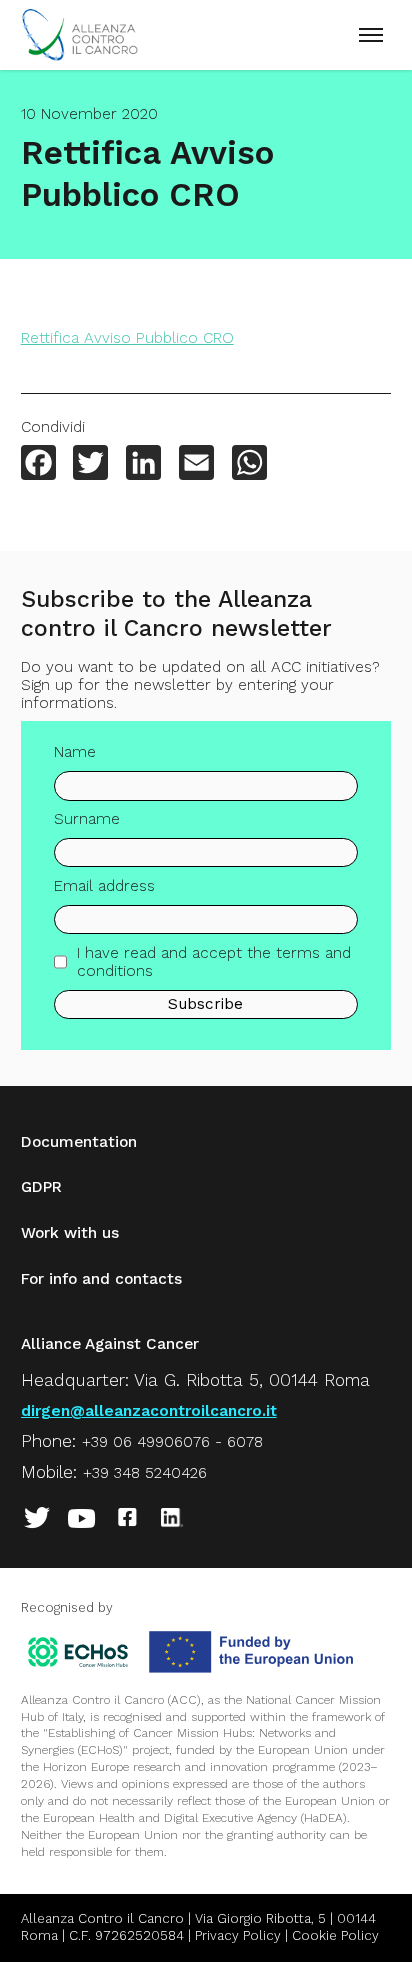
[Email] (196, 465)
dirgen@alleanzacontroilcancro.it (149, 1411)
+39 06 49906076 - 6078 (172, 1442)
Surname (87, 819)
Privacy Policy (238, 1935)
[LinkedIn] (143, 465)
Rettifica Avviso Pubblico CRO (127, 338)
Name (75, 752)
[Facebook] (38, 465)
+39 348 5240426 (145, 1473)
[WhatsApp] (249, 465)
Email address (104, 886)
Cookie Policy (335, 1935)
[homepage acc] (80, 56)
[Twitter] (90, 465)
